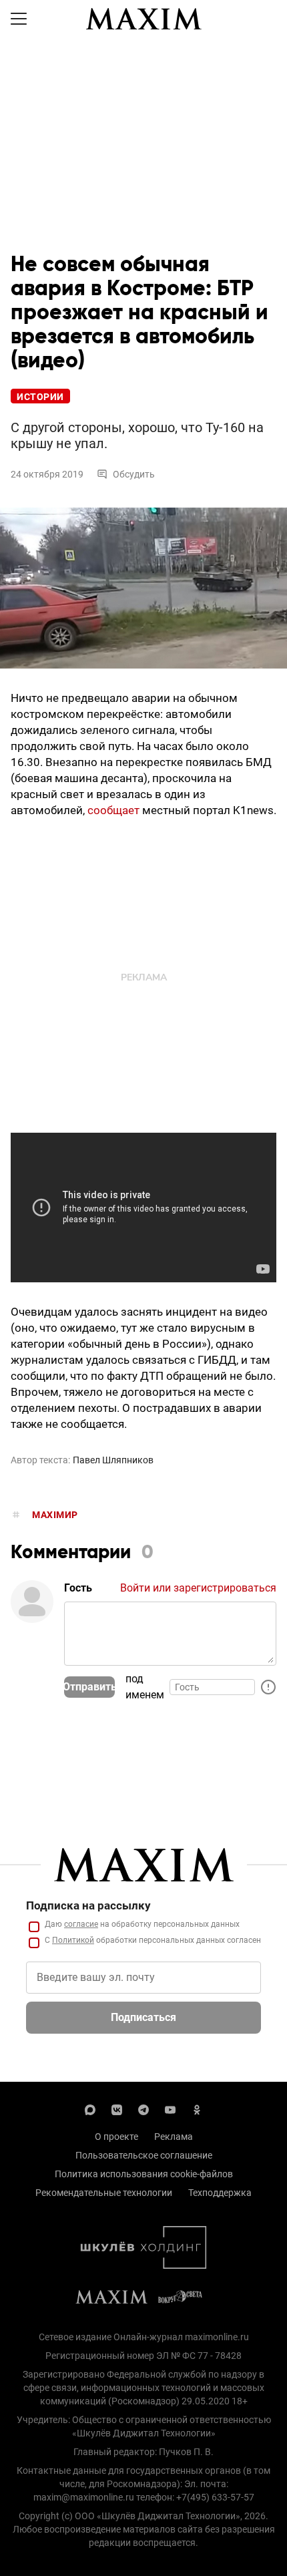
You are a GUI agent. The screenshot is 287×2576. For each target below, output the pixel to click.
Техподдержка (220, 2193)
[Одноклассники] (197, 2108)
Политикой (73, 1940)
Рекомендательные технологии (104, 2193)
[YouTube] (170, 2108)
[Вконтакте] (117, 2108)
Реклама (174, 2137)
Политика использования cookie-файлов (144, 2174)
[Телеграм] (143, 2108)
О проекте (116, 2137)
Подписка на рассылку (88, 1905)
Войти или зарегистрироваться (198, 1588)
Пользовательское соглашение (144, 2155)
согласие (81, 1924)
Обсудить (134, 474)
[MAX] (90, 2108)
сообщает (113, 810)
